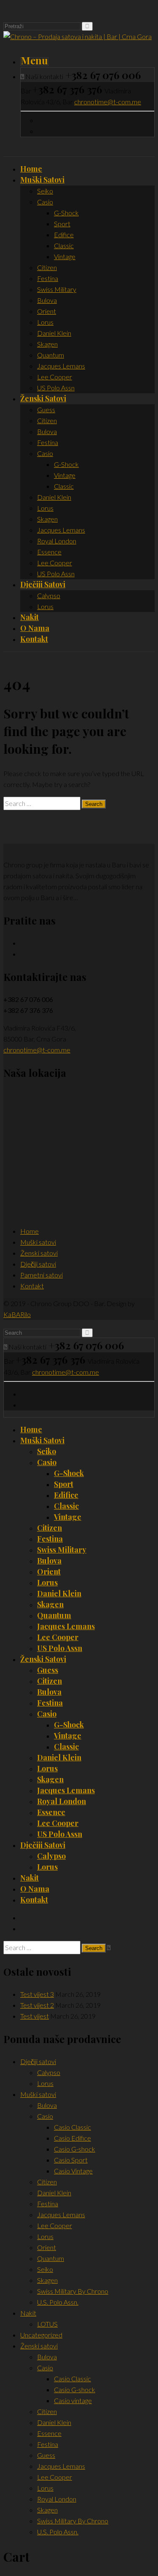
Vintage (68, 1517)
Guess (48, 1670)
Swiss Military (62, 1550)
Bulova (49, 1561)
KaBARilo (17, 1314)
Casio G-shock (75, 2149)
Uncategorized (41, 2335)
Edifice (66, 1495)
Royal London (62, 1801)
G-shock (69, 1473)
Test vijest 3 (37, 1994)
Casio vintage (73, 2400)
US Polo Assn (60, 1648)
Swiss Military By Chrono (73, 2291)
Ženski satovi (39, 1253)
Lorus (47, 1582)
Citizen (50, 1528)
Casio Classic (72, 2127)
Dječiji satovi (38, 1264)
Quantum (54, 1615)
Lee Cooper (58, 1637)
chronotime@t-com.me (108, 102)
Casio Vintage (73, 2171)
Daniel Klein (59, 1593)
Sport (64, 1484)
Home (29, 1231)
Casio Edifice (72, 2138)
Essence (51, 1812)
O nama (35, 1889)
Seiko (47, 1451)
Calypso (51, 1856)
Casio (47, 1462)
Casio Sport (71, 2160)
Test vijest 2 (37, 2005)
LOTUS (47, 2324)
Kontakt (32, 1286)
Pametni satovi (42, 1275)
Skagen (50, 1604)
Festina (50, 1539)
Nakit (29, 1878)
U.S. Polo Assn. (58, 2302)
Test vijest (35, 2016)
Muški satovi (38, 1242)
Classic (66, 1506)
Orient (49, 1572)
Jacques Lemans (66, 1626)
